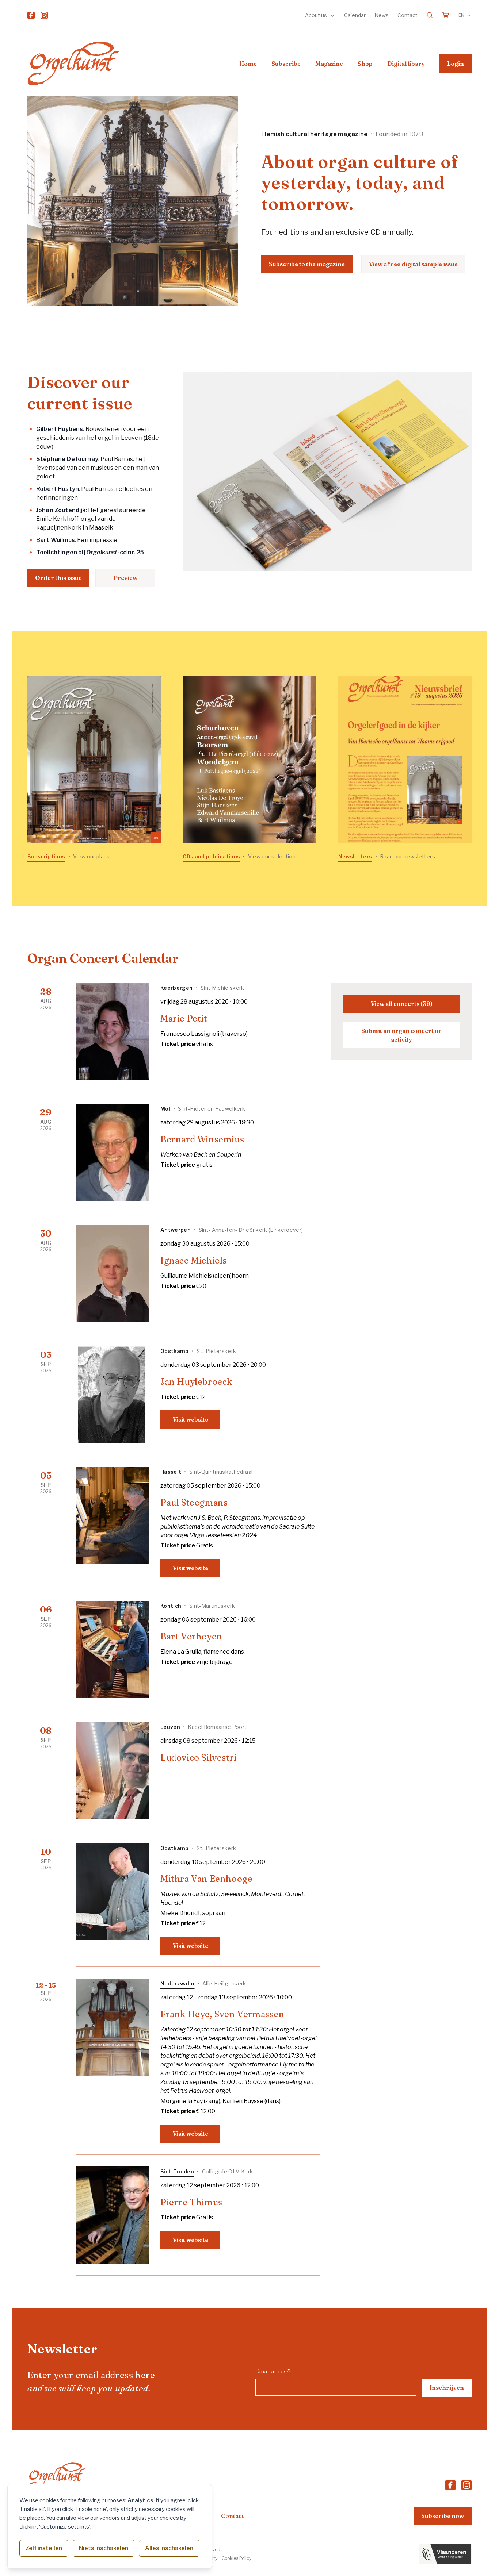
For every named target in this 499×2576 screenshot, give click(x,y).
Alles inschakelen (169, 2548)
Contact (407, 15)
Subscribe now (443, 2516)
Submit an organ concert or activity (401, 1035)
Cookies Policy (237, 2558)
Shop (365, 64)
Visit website (191, 1419)
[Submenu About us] (332, 15)
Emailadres (273, 2371)
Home (248, 64)
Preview (125, 578)
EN (461, 15)
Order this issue (58, 578)
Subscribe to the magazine (307, 264)
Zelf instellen (44, 2548)
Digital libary (406, 64)
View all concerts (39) (402, 1004)
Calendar (355, 15)
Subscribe (286, 64)
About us (317, 15)
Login (456, 64)
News (382, 15)
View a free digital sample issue (413, 264)
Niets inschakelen (104, 2548)
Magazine (329, 64)
